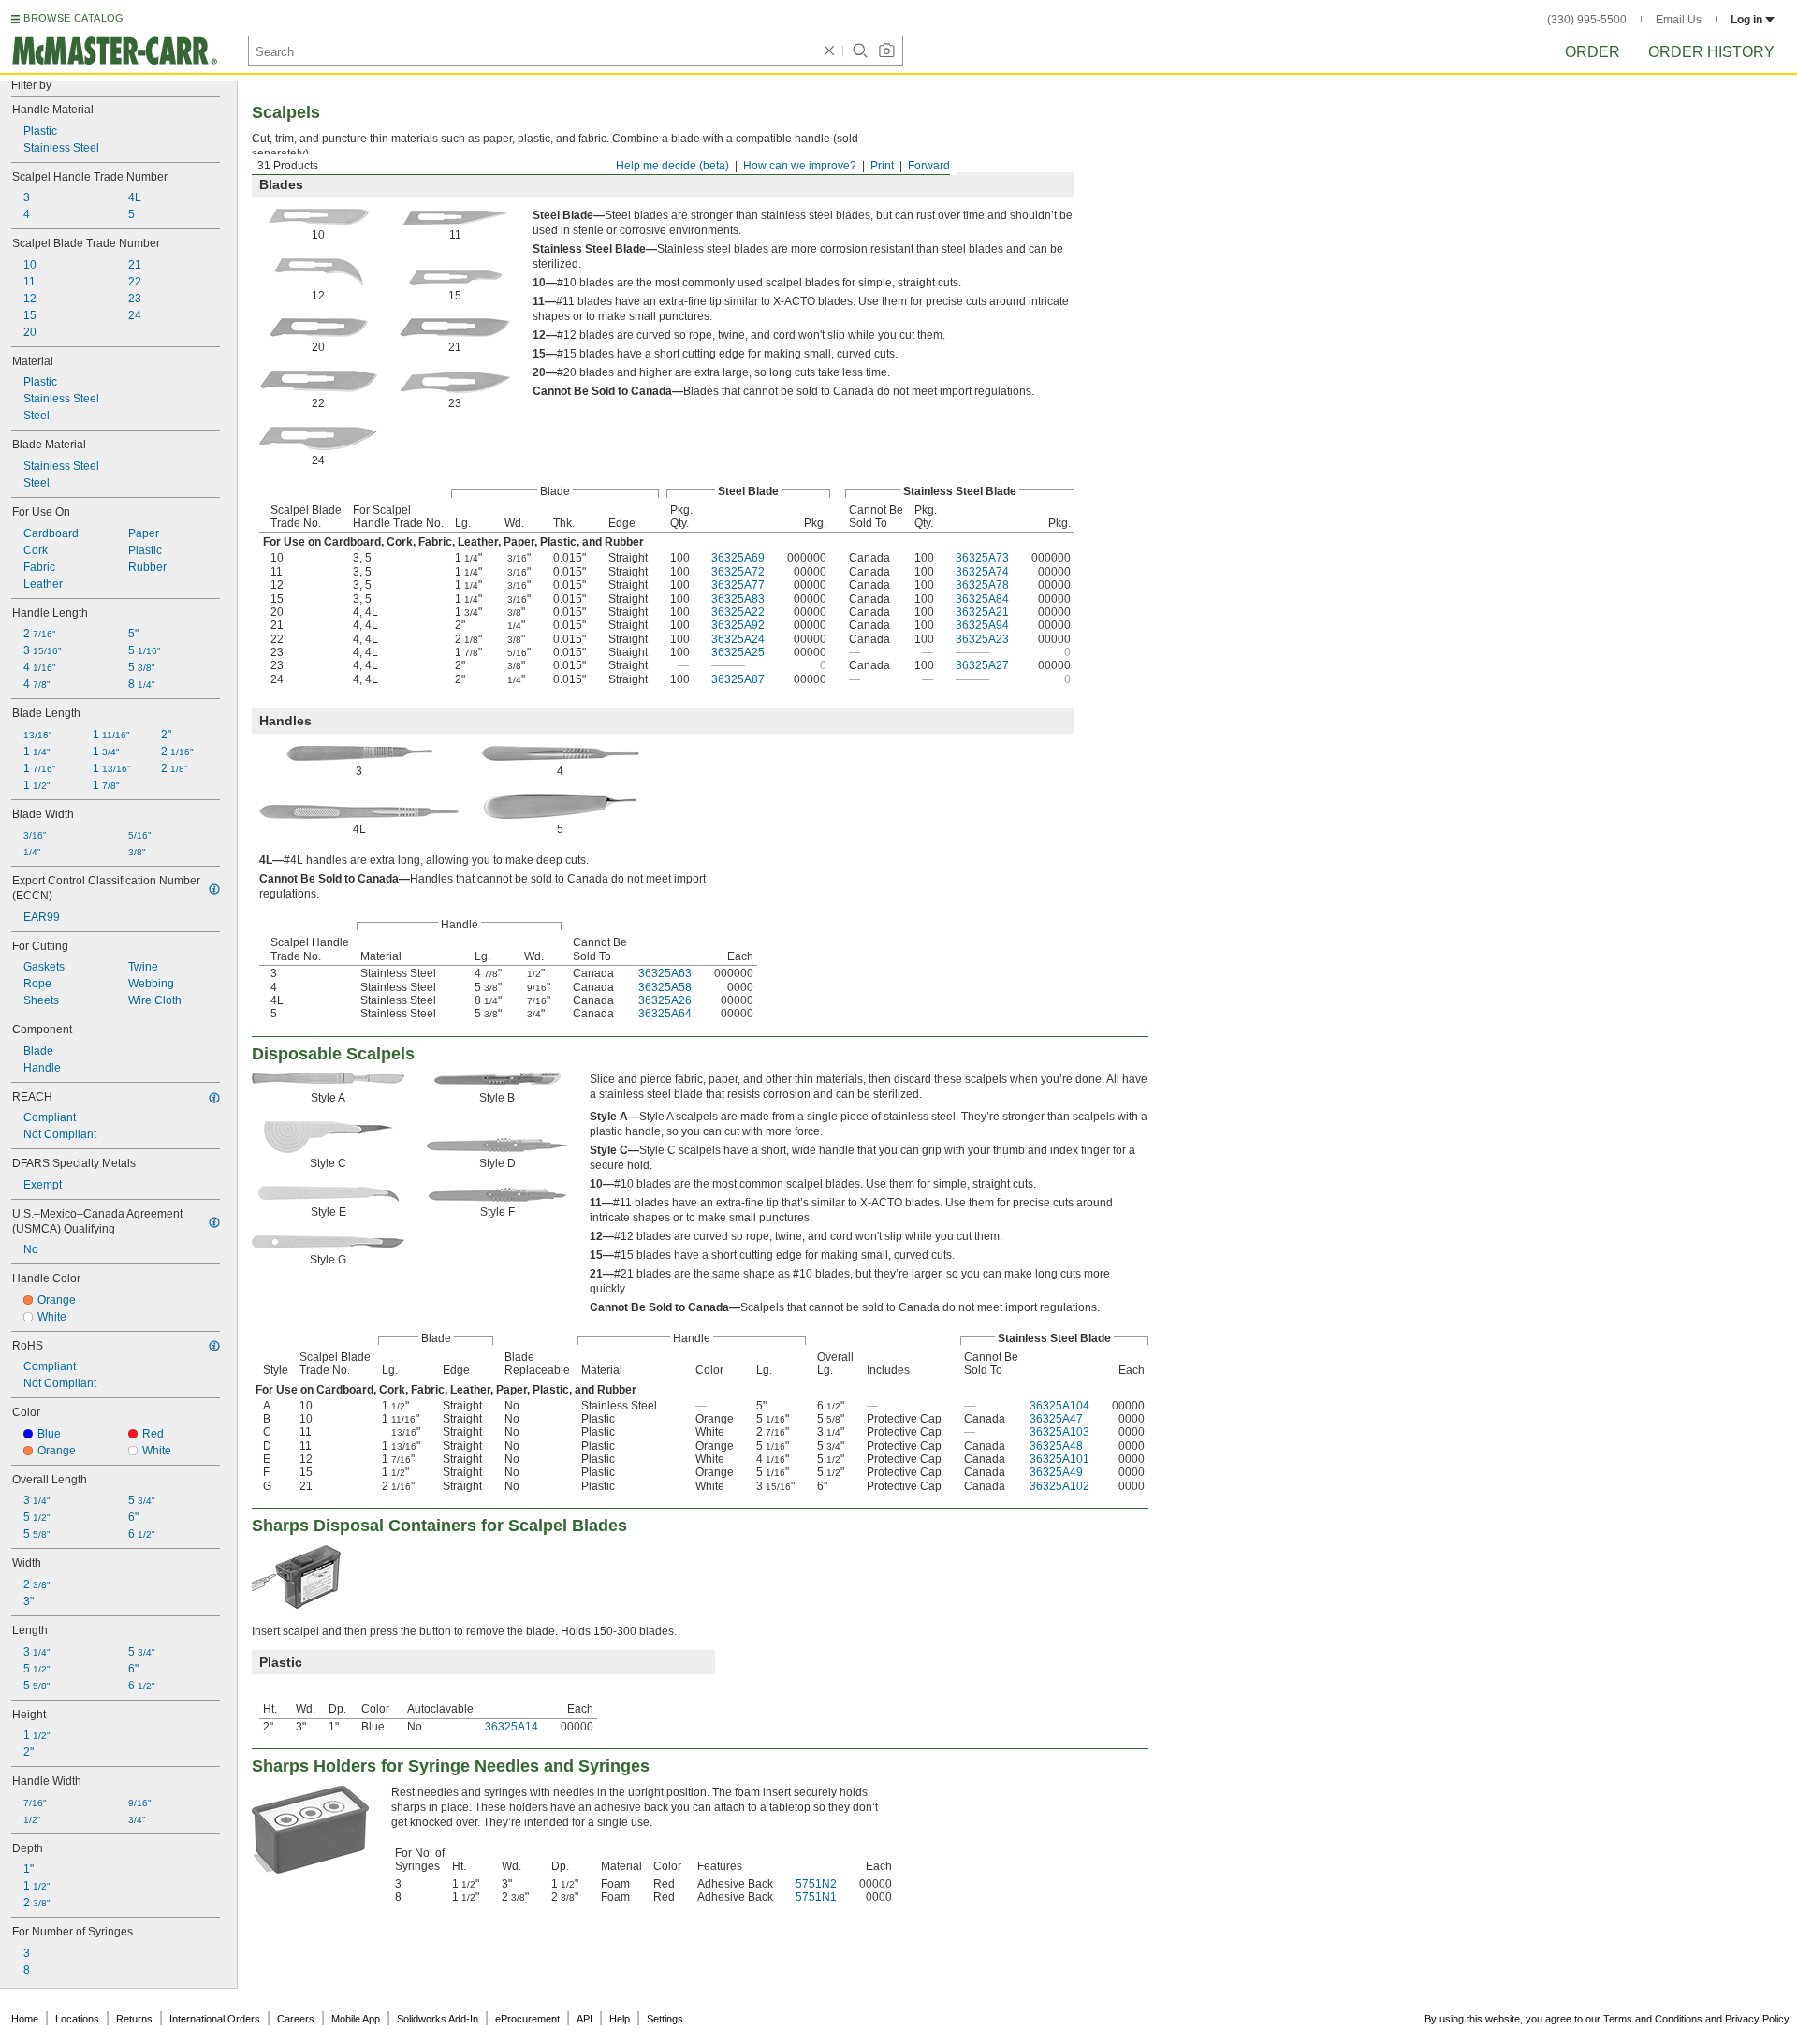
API (584, 2019)
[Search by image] (886, 51)
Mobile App (356, 2019)
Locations (77, 2019)
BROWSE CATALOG (73, 18)
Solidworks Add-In (438, 2019)
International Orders (215, 2019)
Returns (134, 2019)
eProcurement (527, 2019)
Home (25, 2019)
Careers (296, 2019)
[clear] (829, 51)
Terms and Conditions (1653, 2019)
